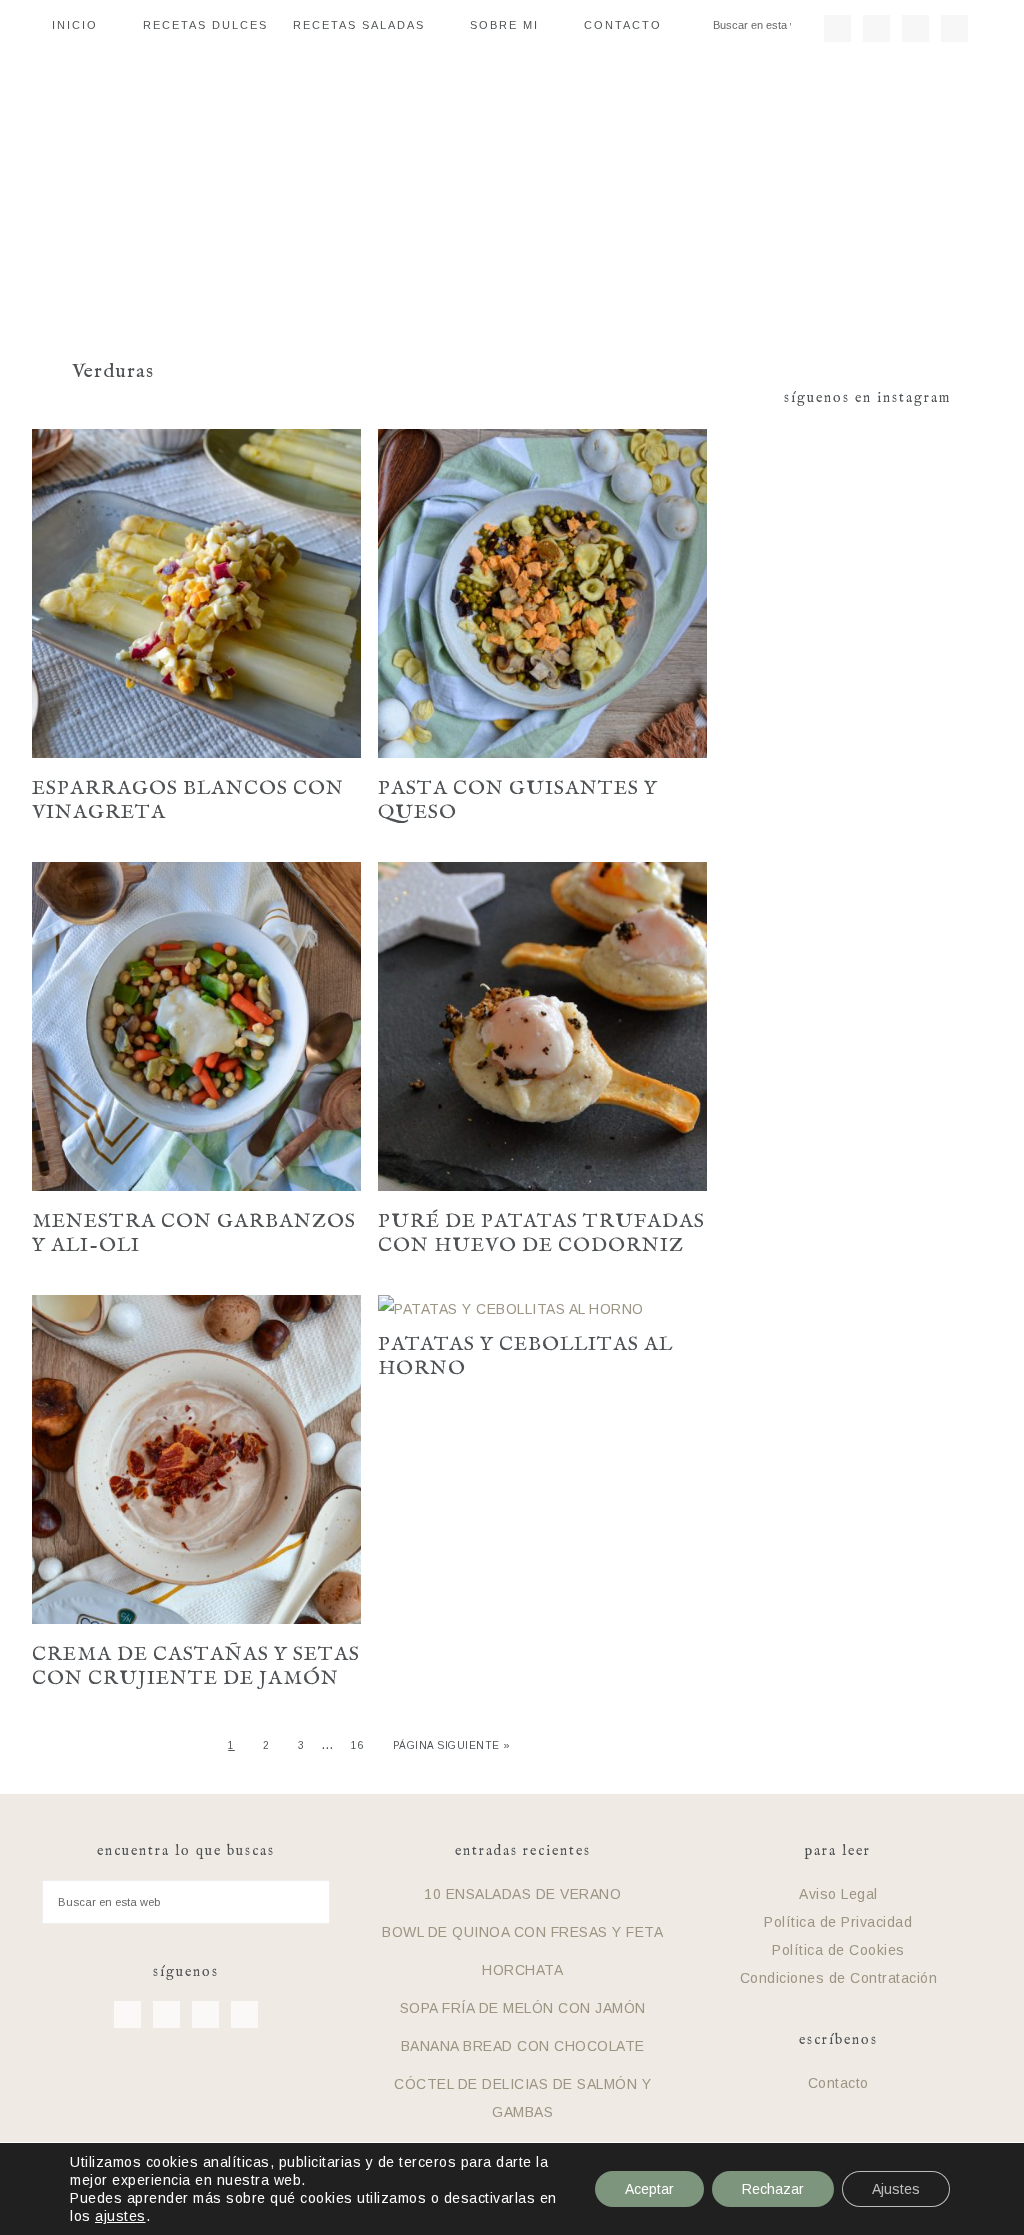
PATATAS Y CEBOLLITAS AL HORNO (525, 1356)
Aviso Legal (838, 1894)
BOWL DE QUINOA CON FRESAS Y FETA (522, 1932)
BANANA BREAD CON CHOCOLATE (523, 2046)
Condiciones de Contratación (839, 1978)
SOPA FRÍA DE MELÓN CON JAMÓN (523, 2008)
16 (357, 1745)
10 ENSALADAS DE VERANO (522, 1894)
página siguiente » (452, 1745)
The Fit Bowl (512, 189)
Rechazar (773, 2189)
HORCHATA (522, 1970)
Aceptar (649, 2189)
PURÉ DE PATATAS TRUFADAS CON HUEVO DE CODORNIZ (541, 1233)
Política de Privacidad (838, 1922)
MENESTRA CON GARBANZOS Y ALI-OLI (194, 1233)
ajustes (120, 2216)
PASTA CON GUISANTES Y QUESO (518, 800)
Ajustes (896, 2189)
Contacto (838, 2083)
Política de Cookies (838, 1950)
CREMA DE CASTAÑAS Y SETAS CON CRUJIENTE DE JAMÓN (196, 1666)
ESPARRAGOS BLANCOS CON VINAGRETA (188, 800)
